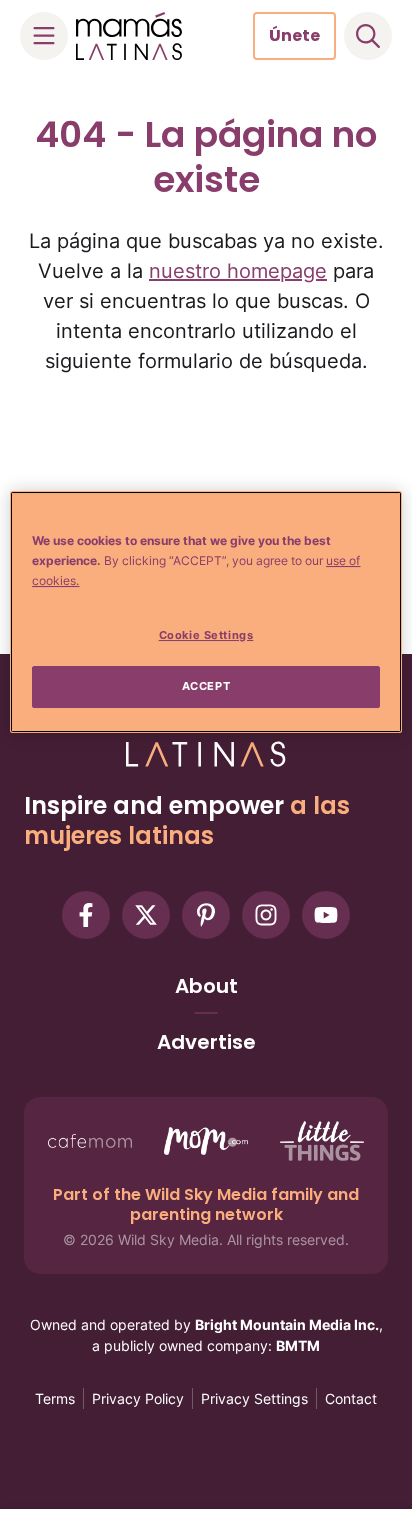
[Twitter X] (146, 915)
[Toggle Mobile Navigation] (44, 36)
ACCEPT (206, 686)
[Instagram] (266, 915)
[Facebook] (86, 915)
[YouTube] (326, 915)
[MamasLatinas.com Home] (129, 36)
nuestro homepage (238, 271)
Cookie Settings (206, 635)
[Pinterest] (206, 915)
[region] (205, 612)
